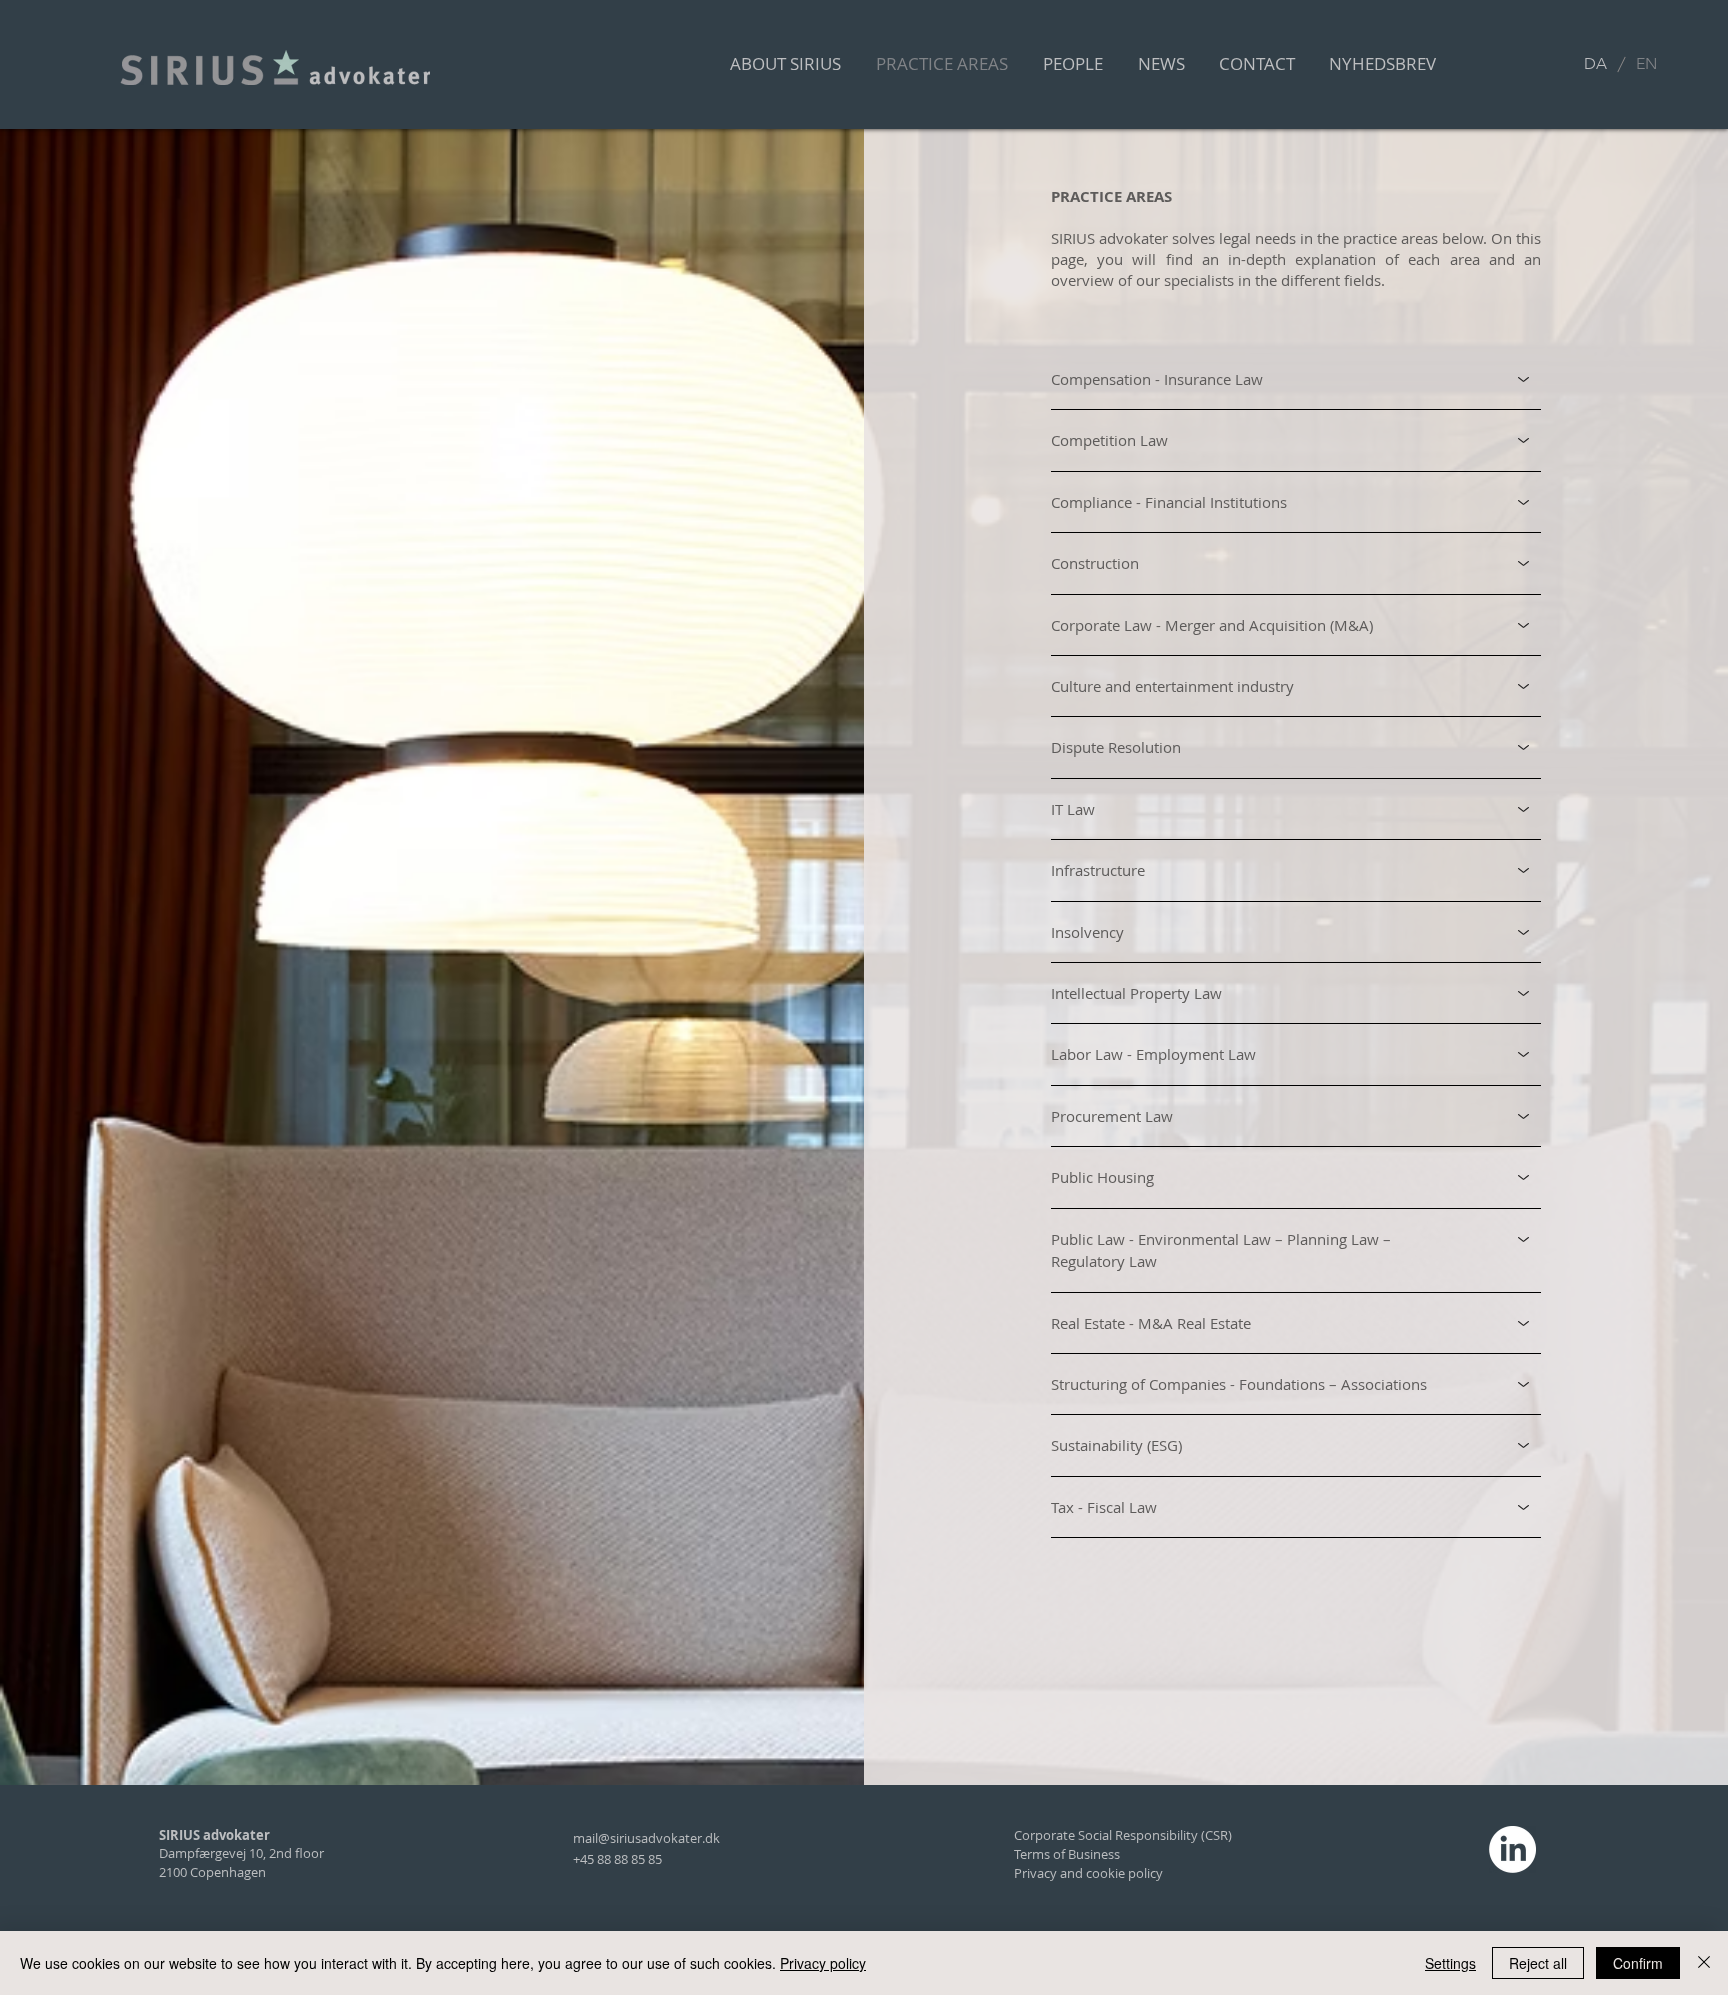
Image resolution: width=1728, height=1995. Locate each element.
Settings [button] (1450, 1963)
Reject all (1538, 1963)
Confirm (1638, 1963)
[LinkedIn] (1512, 1849)
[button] (1382, 64)
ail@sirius (613, 1838)
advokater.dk (680, 1838)
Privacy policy (823, 1963)
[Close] (1704, 1963)
